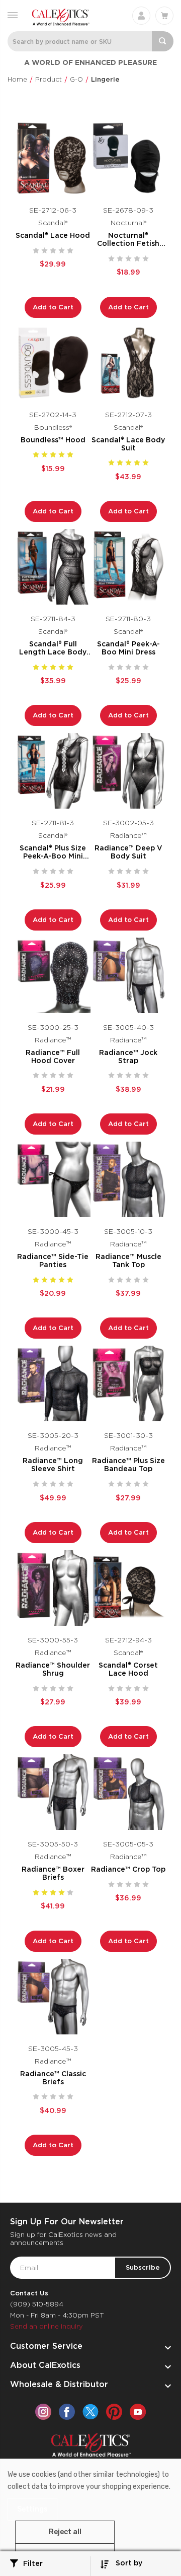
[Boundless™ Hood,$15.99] (53, 363)
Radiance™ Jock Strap (128, 1056)
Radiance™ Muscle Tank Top (128, 1261)
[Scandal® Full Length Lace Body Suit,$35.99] (53, 567)
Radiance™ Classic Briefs (53, 2078)
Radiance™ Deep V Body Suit (128, 852)
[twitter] (90, 2412)
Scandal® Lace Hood (53, 235)
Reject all (65, 2532)
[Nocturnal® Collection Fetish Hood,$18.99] (128, 158)
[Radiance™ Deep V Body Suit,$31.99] (128, 771)
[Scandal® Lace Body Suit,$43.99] (128, 363)
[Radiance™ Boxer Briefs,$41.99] (53, 1792)
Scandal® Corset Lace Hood (128, 1669)
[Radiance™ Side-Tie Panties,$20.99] (53, 1179)
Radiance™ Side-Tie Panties (53, 1261)
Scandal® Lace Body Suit (128, 444)
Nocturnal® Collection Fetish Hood (128, 239)
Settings (32, 2509)
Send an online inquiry (47, 2326)
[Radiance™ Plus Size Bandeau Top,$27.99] (128, 1383)
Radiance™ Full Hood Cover (53, 1056)
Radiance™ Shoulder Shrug (53, 1669)
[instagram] (43, 2412)
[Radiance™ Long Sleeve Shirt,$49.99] (53, 1383)
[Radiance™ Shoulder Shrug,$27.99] (53, 1588)
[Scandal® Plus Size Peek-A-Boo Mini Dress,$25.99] (53, 771)
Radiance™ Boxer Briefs (53, 1873)
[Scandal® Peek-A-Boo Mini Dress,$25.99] (128, 567)
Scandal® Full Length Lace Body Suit (53, 648)
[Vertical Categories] (13, 14)
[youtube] (138, 2412)
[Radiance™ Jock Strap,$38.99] (128, 975)
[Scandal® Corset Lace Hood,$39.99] (128, 1588)
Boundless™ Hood (53, 440)
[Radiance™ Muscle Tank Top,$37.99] (128, 1179)
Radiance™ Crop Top (128, 1869)
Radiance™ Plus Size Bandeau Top (128, 1465)
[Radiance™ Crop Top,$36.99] (128, 1792)
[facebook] (67, 2412)
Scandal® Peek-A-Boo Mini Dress (128, 648)
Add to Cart (53, 307)
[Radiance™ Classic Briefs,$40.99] (53, 1997)
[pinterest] (114, 2412)
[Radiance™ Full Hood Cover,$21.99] (53, 975)
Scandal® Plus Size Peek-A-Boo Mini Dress (53, 852)
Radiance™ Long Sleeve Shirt (53, 1465)
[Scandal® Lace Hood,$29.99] (53, 158)
